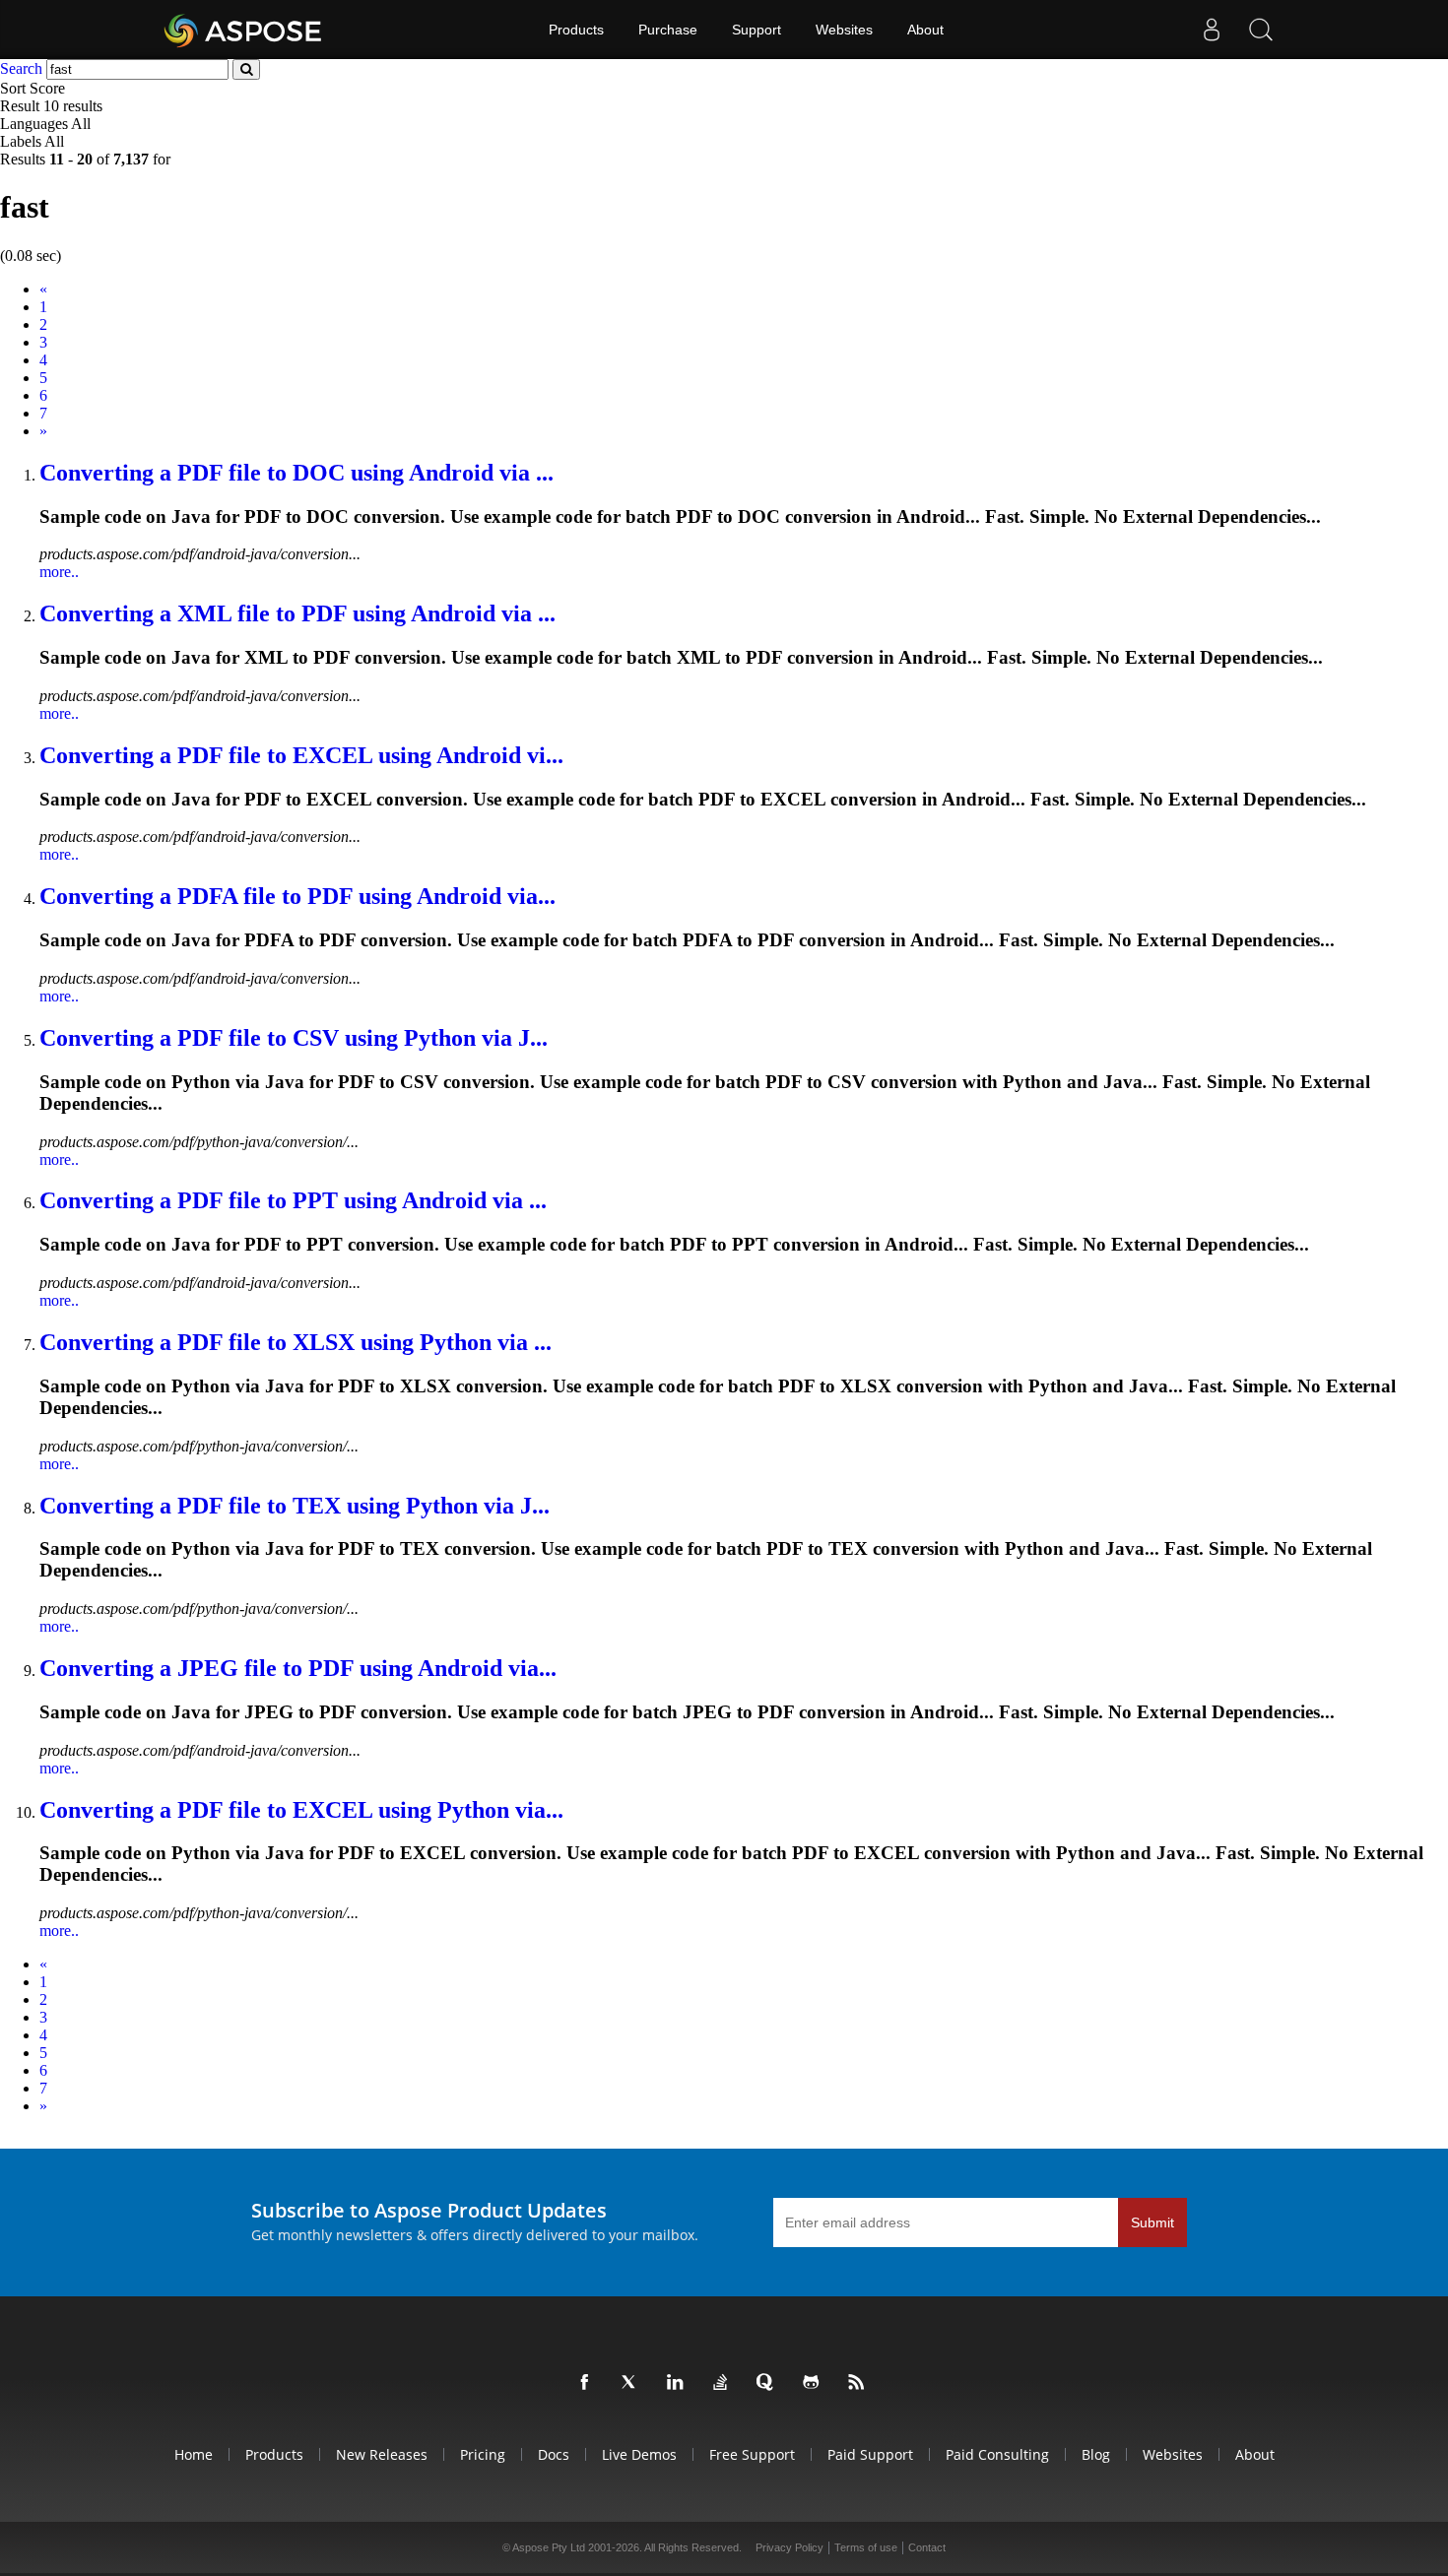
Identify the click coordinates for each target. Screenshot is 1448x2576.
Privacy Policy (790, 2547)
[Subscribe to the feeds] (860, 2383)
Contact (927, 2547)
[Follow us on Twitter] (633, 2383)
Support (757, 30)
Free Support (752, 2454)
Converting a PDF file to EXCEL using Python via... (301, 1810)
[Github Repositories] (815, 2383)
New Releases (382, 2454)
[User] (1212, 30)
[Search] (1261, 30)
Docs (554, 2454)
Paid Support (870, 2454)
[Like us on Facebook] (588, 2383)
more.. (59, 572)
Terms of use (866, 2547)
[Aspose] (244, 30)
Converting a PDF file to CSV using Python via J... (294, 1038)
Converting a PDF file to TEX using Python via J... (295, 1506)
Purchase (668, 30)
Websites (844, 30)
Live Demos (639, 2454)
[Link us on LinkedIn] (679, 2383)
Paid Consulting (997, 2454)
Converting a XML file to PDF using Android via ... (297, 613)
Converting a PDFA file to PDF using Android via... (297, 896)
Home (194, 2454)
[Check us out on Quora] (769, 2383)
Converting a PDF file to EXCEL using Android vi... (301, 755)
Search (21, 68)
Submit (1152, 2222)
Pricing (483, 2454)
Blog (1096, 2454)
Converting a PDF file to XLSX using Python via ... (296, 1342)
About (925, 30)
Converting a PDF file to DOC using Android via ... (296, 473)
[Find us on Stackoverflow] (724, 2383)
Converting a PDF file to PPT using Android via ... (293, 1200)
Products (576, 30)
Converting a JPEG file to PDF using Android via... (298, 1668)
